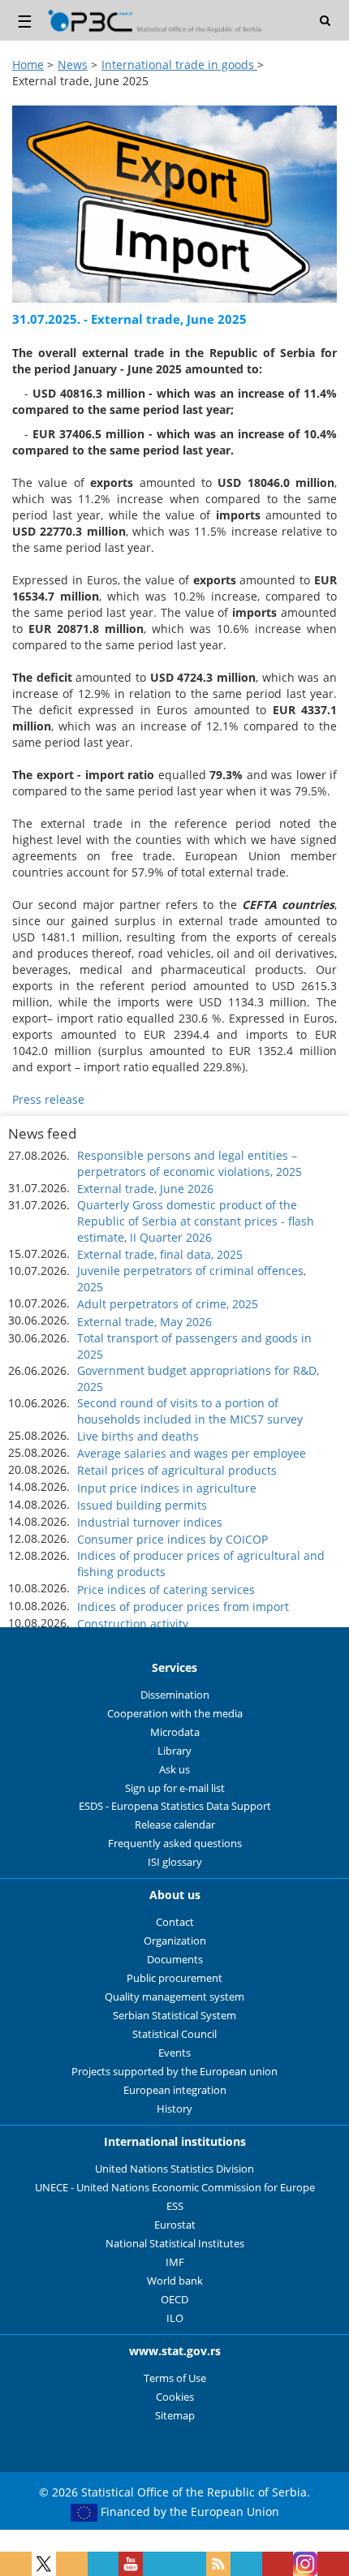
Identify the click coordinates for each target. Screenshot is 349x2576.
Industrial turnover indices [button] (150, 1522)
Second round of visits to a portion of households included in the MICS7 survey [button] (190, 1411)
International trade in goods (179, 65)
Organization (175, 1941)
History (174, 2109)
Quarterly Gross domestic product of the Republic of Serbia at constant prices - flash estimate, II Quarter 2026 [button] (196, 1221)
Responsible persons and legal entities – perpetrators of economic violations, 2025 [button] (190, 1163)
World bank (175, 2281)
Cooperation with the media (175, 1714)
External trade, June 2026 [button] (145, 1189)
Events (174, 2053)
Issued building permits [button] (142, 1505)
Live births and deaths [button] (138, 1436)
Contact (175, 1922)
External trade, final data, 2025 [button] (160, 1254)
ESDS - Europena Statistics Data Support (175, 1806)
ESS (175, 2206)
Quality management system (174, 1997)
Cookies (175, 2397)
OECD (174, 2300)
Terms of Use (175, 2378)
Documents (175, 1960)
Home (28, 65)
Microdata (175, 1732)
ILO (175, 2318)
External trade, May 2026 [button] (144, 1322)
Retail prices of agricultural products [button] (177, 1470)
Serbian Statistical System (174, 2016)
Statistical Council (174, 2034)
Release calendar (175, 1825)
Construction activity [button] (133, 1624)
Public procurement (174, 1978)
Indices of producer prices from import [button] (183, 1607)
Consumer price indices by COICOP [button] (172, 1539)
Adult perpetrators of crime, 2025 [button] (168, 1304)
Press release (48, 1099)
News (73, 65)
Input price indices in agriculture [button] (167, 1488)
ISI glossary (175, 1862)
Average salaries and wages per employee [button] (192, 1453)
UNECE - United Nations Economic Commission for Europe (175, 2188)
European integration (175, 2090)
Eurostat (175, 2225)
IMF (175, 2262)
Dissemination (175, 1695)
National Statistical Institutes (175, 2244)
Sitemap (175, 2416)
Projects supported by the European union (174, 2072)
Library (174, 1751)
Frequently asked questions (175, 1844)
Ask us (174, 1770)
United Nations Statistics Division (174, 2169)
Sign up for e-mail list (175, 1788)
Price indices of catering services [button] (166, 1590)
